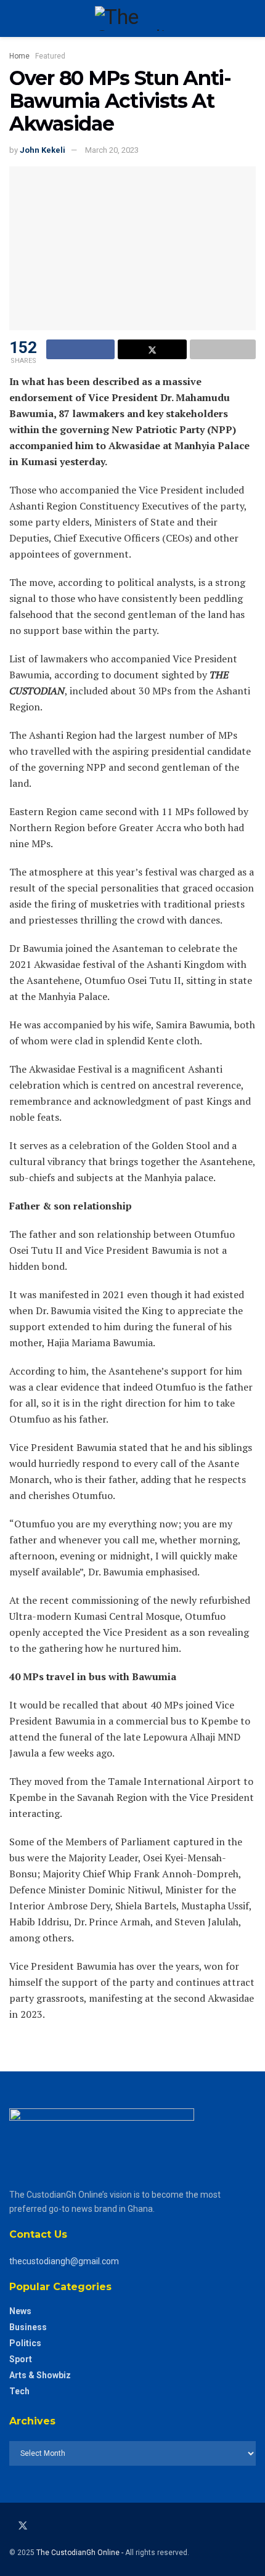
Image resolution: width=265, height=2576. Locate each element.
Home (19, 56)
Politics (25, 2343)
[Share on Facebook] (80, 349)
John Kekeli (43, 150)
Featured (50, 56)
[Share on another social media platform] (223, 349)
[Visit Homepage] (132, 18)
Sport (21, 2359)
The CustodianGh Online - (81, 2553)
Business (28, 2327)
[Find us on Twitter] (23, 2526)
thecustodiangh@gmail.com (64, 2261)
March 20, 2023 (112, 150)
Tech (19, 2391)
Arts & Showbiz (40, 2375)
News (20, 2311)
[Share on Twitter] (152, 349)
